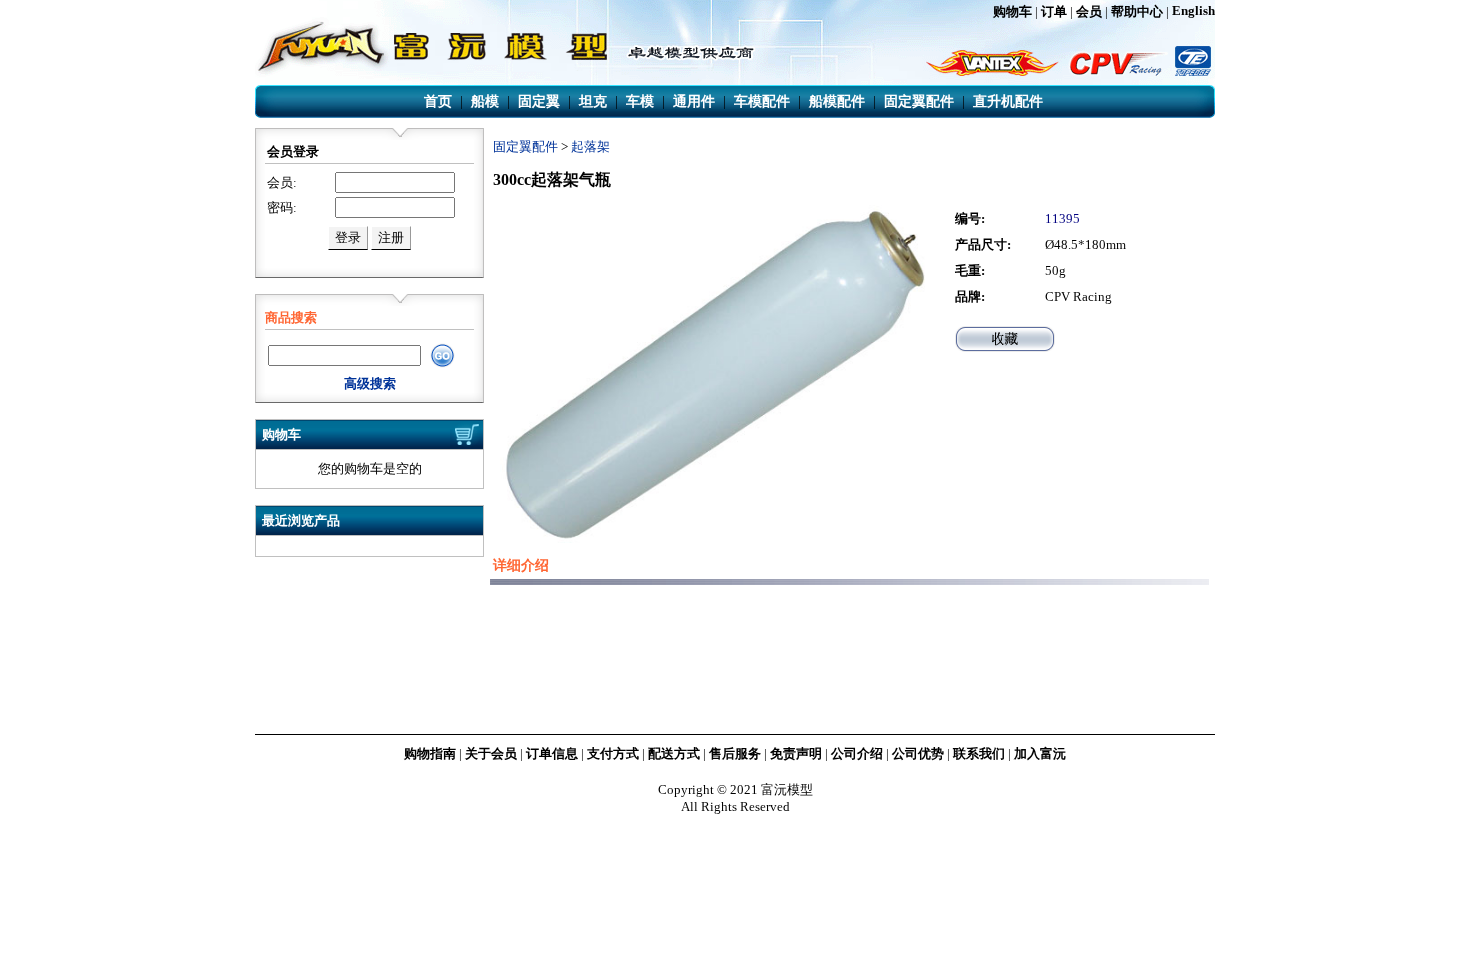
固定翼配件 (525, 146)
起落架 (590, 146)
